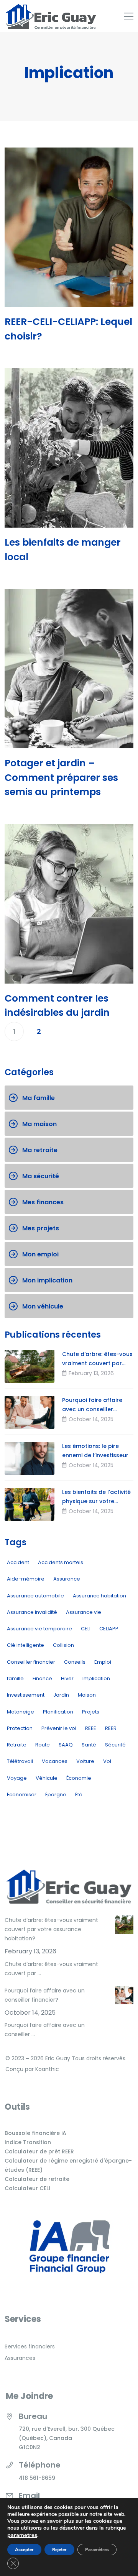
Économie (79, 1778)
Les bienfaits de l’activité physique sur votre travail (96, 1501)
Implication (96, 1678)
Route (43, 1745)
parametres (22, 2535)
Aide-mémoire (26, 1579)
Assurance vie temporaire (39, 1629)
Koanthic (47, 2069)
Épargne (56, 1795)
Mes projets (41, 1228)
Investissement (26, 1695)
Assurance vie (84, 1612)
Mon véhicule (43, 1306)
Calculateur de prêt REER (39, 2151)
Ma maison (39, 1124)
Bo (8, 2133)
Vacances (55, 1761)
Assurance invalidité (32, 1612)
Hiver (67, 1678)
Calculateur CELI (27, 2188)
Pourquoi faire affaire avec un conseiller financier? (92, 1409)
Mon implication (47, 1280)
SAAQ (66, 1745)
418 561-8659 (37, 2478)
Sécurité (115, 1745)
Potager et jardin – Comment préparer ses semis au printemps (61, 777)
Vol (107, 1761)
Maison (87, 1695)
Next (63, 1031)
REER (111, 1728)
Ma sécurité (41, 1176)
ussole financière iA (39, 2133)
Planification (58, 1712)
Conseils (75, 1662)
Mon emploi (40, 1254)
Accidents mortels (61, 1562)
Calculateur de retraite (37, 2179)
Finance (42, 1678)
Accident (18, 1562)
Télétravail (20, 1761)
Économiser (22, 1795)
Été (79, 1795)
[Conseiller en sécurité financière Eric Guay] (51, 16)
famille (15, 1678)
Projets (91, 1712)
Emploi (103, 1662)
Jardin (61, 1695)
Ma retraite (40, 1150)
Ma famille (39, 1098)
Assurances (20, 2358)
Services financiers (30, 2346)
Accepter (24, 2550)
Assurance (67, 1579)
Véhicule (47, 1778)
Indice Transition (28, 2142)
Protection (20, 1728)
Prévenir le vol (59, 1728)
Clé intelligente (25, 1645)
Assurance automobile (35, 1596)
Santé (89, 1745)
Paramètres (97, 2550)
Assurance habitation (99, 1596)
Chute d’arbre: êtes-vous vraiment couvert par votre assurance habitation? (51, 1929)
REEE (91, 1728)
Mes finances (43, 1202)
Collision (63, 1645)
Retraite (17, 1745)
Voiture (85, 1761)
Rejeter (59, 2550)
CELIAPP (109, 1629)
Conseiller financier (31, 1662)
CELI (86, 1629)
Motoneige (21, 1712)
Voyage (17, 1778)
